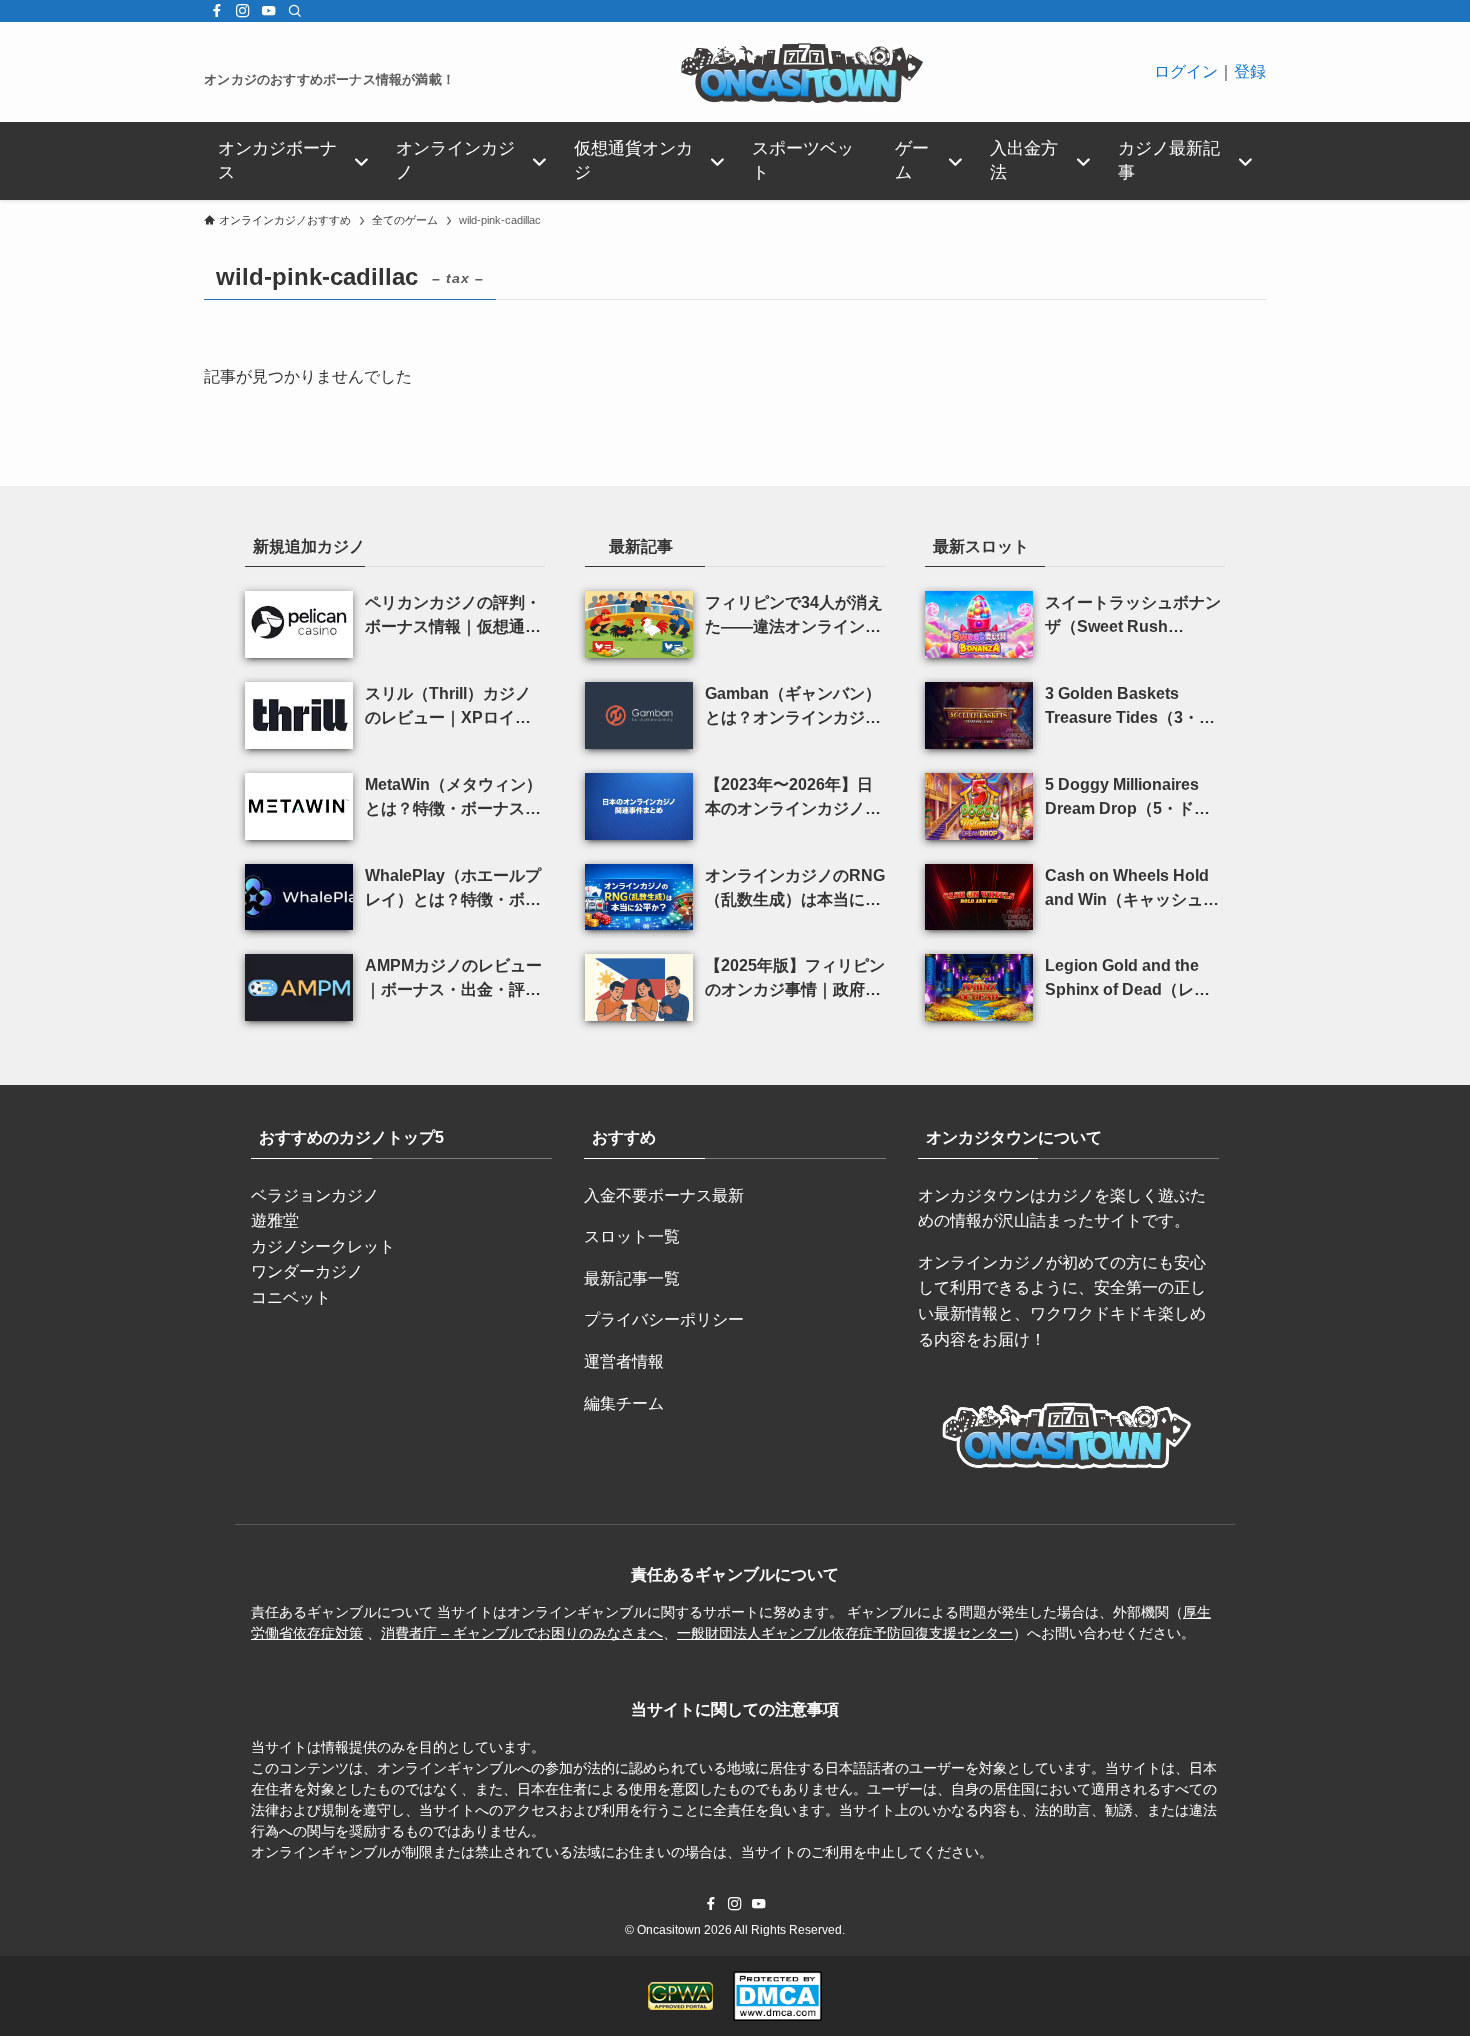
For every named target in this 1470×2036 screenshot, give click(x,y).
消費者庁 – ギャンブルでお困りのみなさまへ (522, 1633)
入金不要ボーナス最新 (664, 1195)
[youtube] (269, 11)
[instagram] (243, 11)
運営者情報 (624, 1361)
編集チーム (624, 1403)
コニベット (291, 1297)
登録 (1250, 71)
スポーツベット (803, 160)
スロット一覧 (632, 1236)
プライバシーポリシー (664, 1319)
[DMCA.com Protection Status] (777, 1996)
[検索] (295, 11)
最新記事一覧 (632, 1278)
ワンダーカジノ (307, 1271)
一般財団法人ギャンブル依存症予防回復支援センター (845, 1633)
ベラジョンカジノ (315, 1195)
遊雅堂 (275, 1220)
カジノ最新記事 (1169, 160)
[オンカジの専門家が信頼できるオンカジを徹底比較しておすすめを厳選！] (804, 72)
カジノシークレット (323, 1246)
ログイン (1186, 71)
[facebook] (217, 11)
